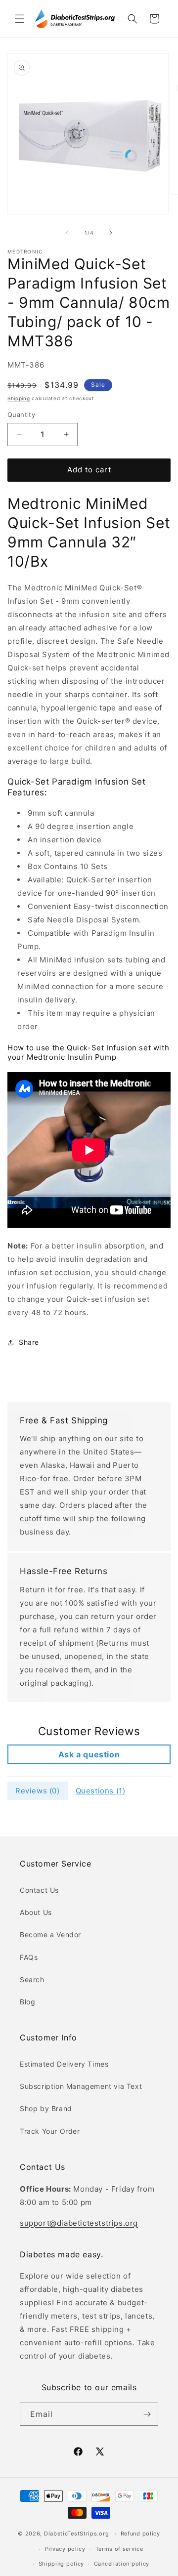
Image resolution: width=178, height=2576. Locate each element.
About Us (36, 1912)
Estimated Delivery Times (64, 2064)
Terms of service (119, 2549)
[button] (20, 19)
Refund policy (140, 2534)
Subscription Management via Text (81, 2086)
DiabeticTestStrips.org (76, 2534)
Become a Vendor (50, 1934)
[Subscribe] (147, 2414)
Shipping (19, 398)
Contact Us (39, 1890)
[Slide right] (111, 233)
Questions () (101, 1791)
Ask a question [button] (89, 1754)
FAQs (29, 1957)
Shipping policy (62, 2564)
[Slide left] (67, 233)
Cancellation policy (122, 2564)
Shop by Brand (46, 2108)
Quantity (21, 415)
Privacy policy (65, 2549)
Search (32, 1979)
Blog (27, 2002)
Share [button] (29, 1342)
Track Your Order (50, 2131)
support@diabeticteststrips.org (79, 2223)
